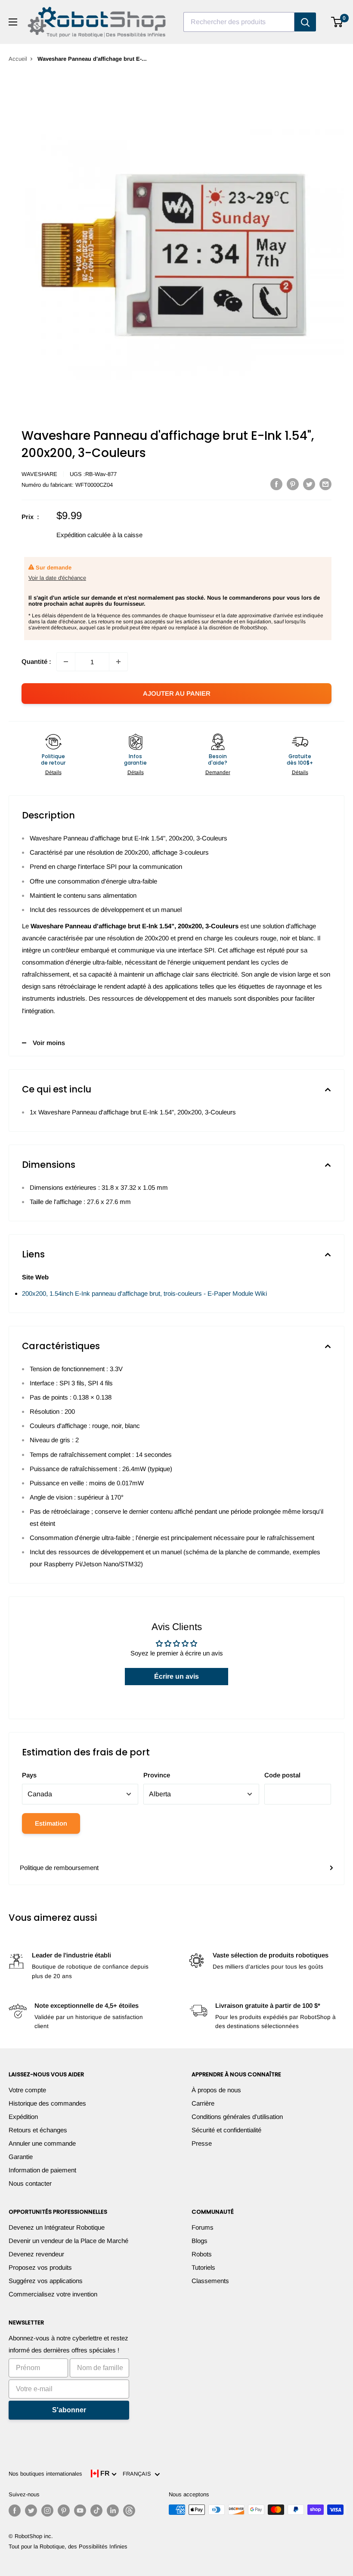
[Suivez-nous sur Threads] (129, 2511)
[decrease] (66, 662)
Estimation (51, 1823)
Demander (218, 772)
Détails (53, 772)
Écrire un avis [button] (176, 1676)
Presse (202, 2143)
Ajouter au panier (177, 693)
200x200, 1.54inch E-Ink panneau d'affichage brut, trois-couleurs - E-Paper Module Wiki (144, 1293)
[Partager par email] (325, 484)
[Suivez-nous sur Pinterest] (64, 2511)
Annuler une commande (42, 2143)
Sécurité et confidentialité (226, 2130)
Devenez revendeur (36, 2254)
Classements (210, 2281)
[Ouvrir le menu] (13, 22)
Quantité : (36, 661)
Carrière (203, 2103)
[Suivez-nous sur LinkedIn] (113, 2511)
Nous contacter (30, 2183)
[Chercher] (305, 22)
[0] (337, 22)
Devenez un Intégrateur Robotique (57, 2227)
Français (139, 2474)
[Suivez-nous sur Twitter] (31, 2511)
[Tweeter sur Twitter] (309, 484)
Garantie (21, 2157)
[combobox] (239, 22)
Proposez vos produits (40, 2267)
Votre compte (27, 2090)
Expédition (23, 2117)
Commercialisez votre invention (53, 2294)
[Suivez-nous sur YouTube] (80, 2511)
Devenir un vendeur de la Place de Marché (68, 2241)
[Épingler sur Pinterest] (293, 484)
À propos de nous (216, 2090)
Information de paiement (42, 2170)
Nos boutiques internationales (45, 2474)
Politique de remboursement (59, 1868)
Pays (29, 1775)
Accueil (18, 59)
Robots (202, 2254)
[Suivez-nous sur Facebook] (15, 2511)
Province (157, 1775)
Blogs (200, 2241)
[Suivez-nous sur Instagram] (47, 2511)
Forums (203, 2227)
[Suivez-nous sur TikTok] (96, 2511)
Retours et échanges (38, 2130)
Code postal (282, 1775)
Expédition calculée (84, 535)
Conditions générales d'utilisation (237, 2117)
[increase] (118, 662)
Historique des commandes (47, 2103)
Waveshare (39, 474)
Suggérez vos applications (46, 2281)
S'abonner (69, 2410)
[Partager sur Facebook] (276, 484)
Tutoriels (203, 2267)
